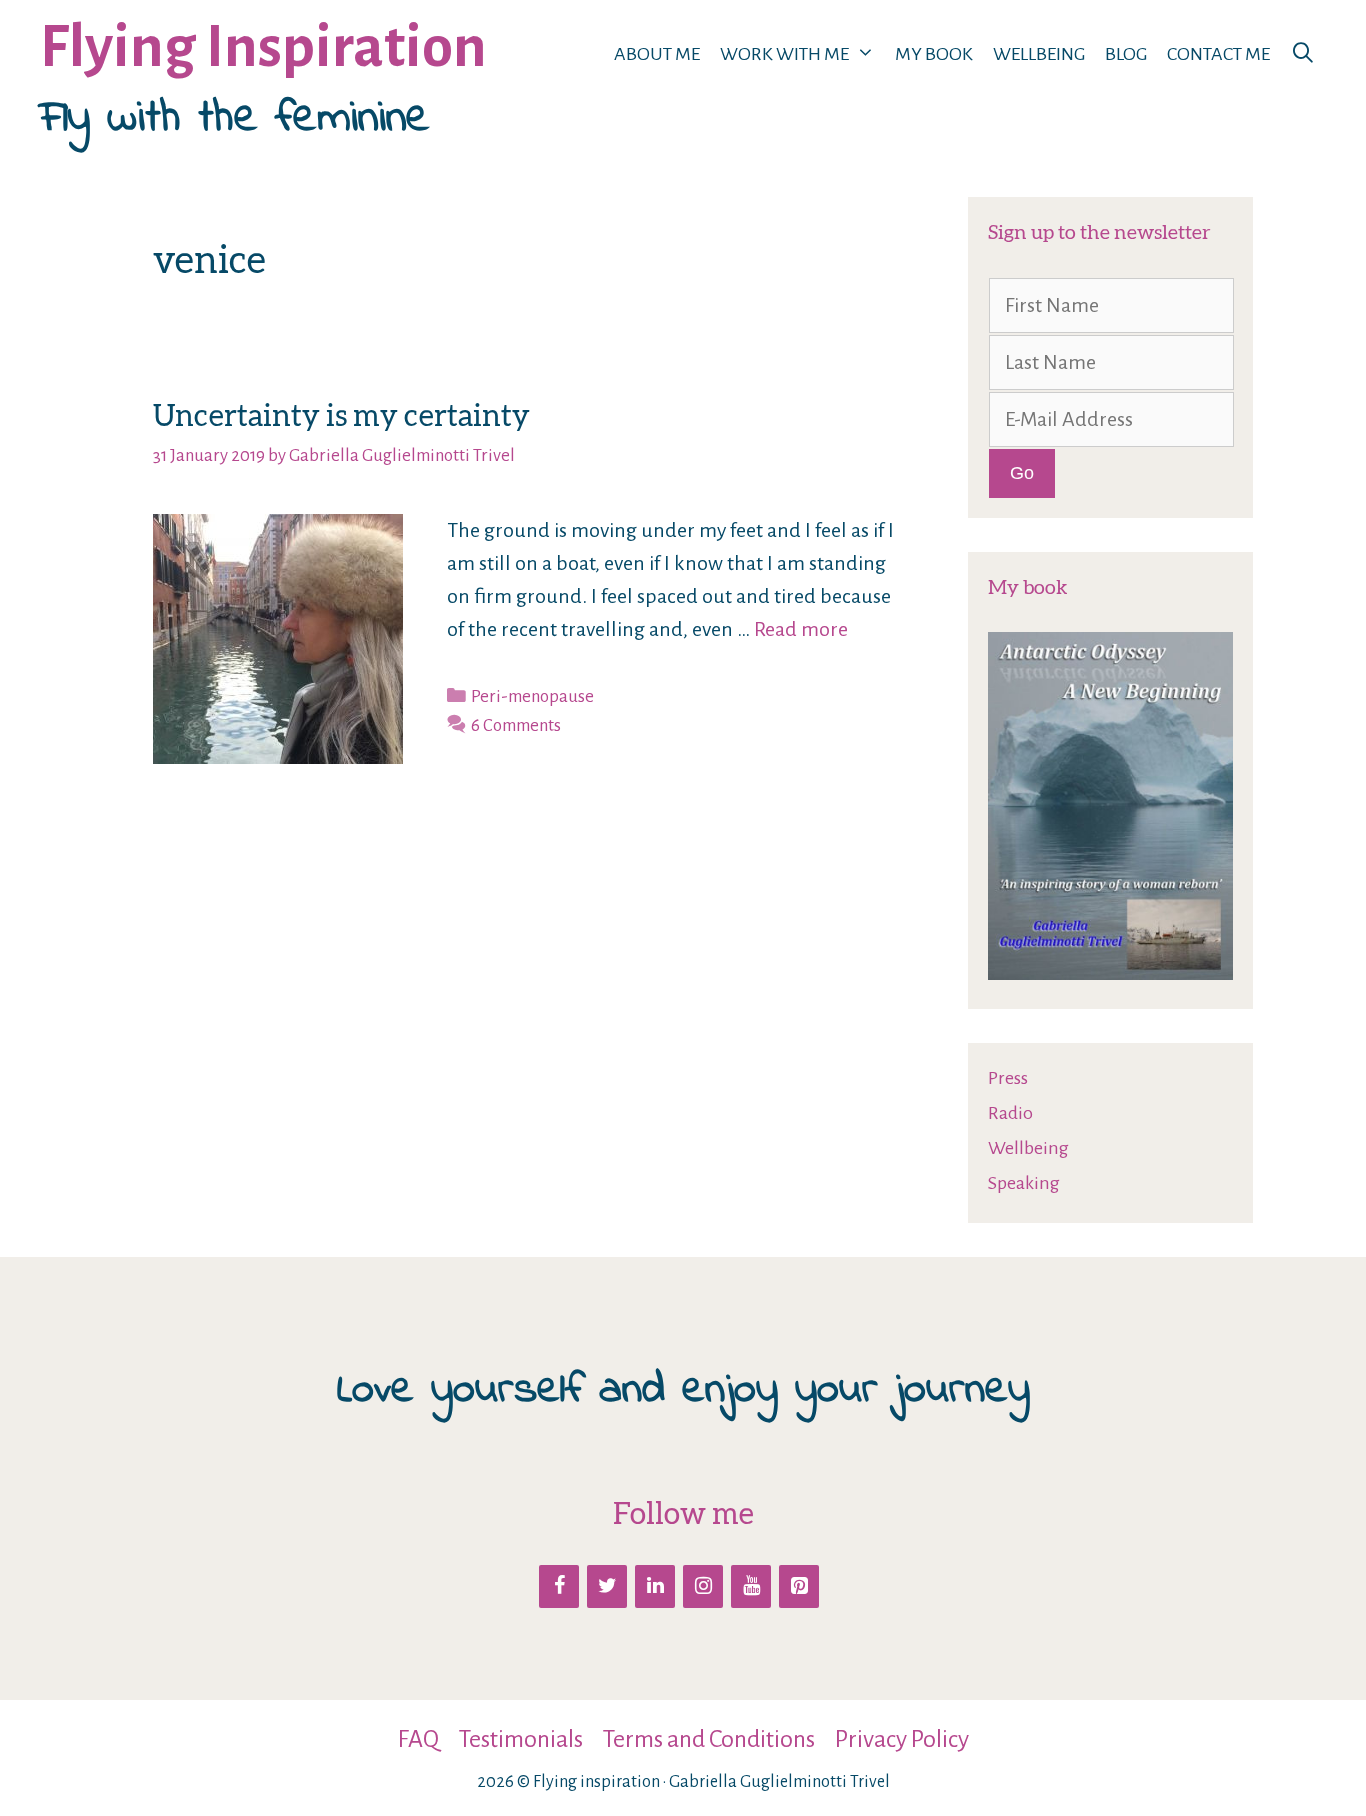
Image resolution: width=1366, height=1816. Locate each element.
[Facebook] (559, 1586)
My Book (934, 54)
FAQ (418, 1739)
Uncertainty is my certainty (341, 415)
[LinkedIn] (655, 1586)
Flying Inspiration (263, 47)
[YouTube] (751, 1586)
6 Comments (516, 725)
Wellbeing (1039, 54)
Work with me (784, 54)
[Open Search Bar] (1303, 54)
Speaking (1024, 1183)
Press (1008, 1078)
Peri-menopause (532, 696)
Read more (801, 629)
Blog (1126, 54)
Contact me (1218, 54)
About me (657, 54)
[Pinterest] (799, 1586)
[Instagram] (703, 1586)
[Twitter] (607, 1586)
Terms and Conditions (709, 1739)
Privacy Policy (902, 1739)
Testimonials (521, 1739)
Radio (1010, 1113)
